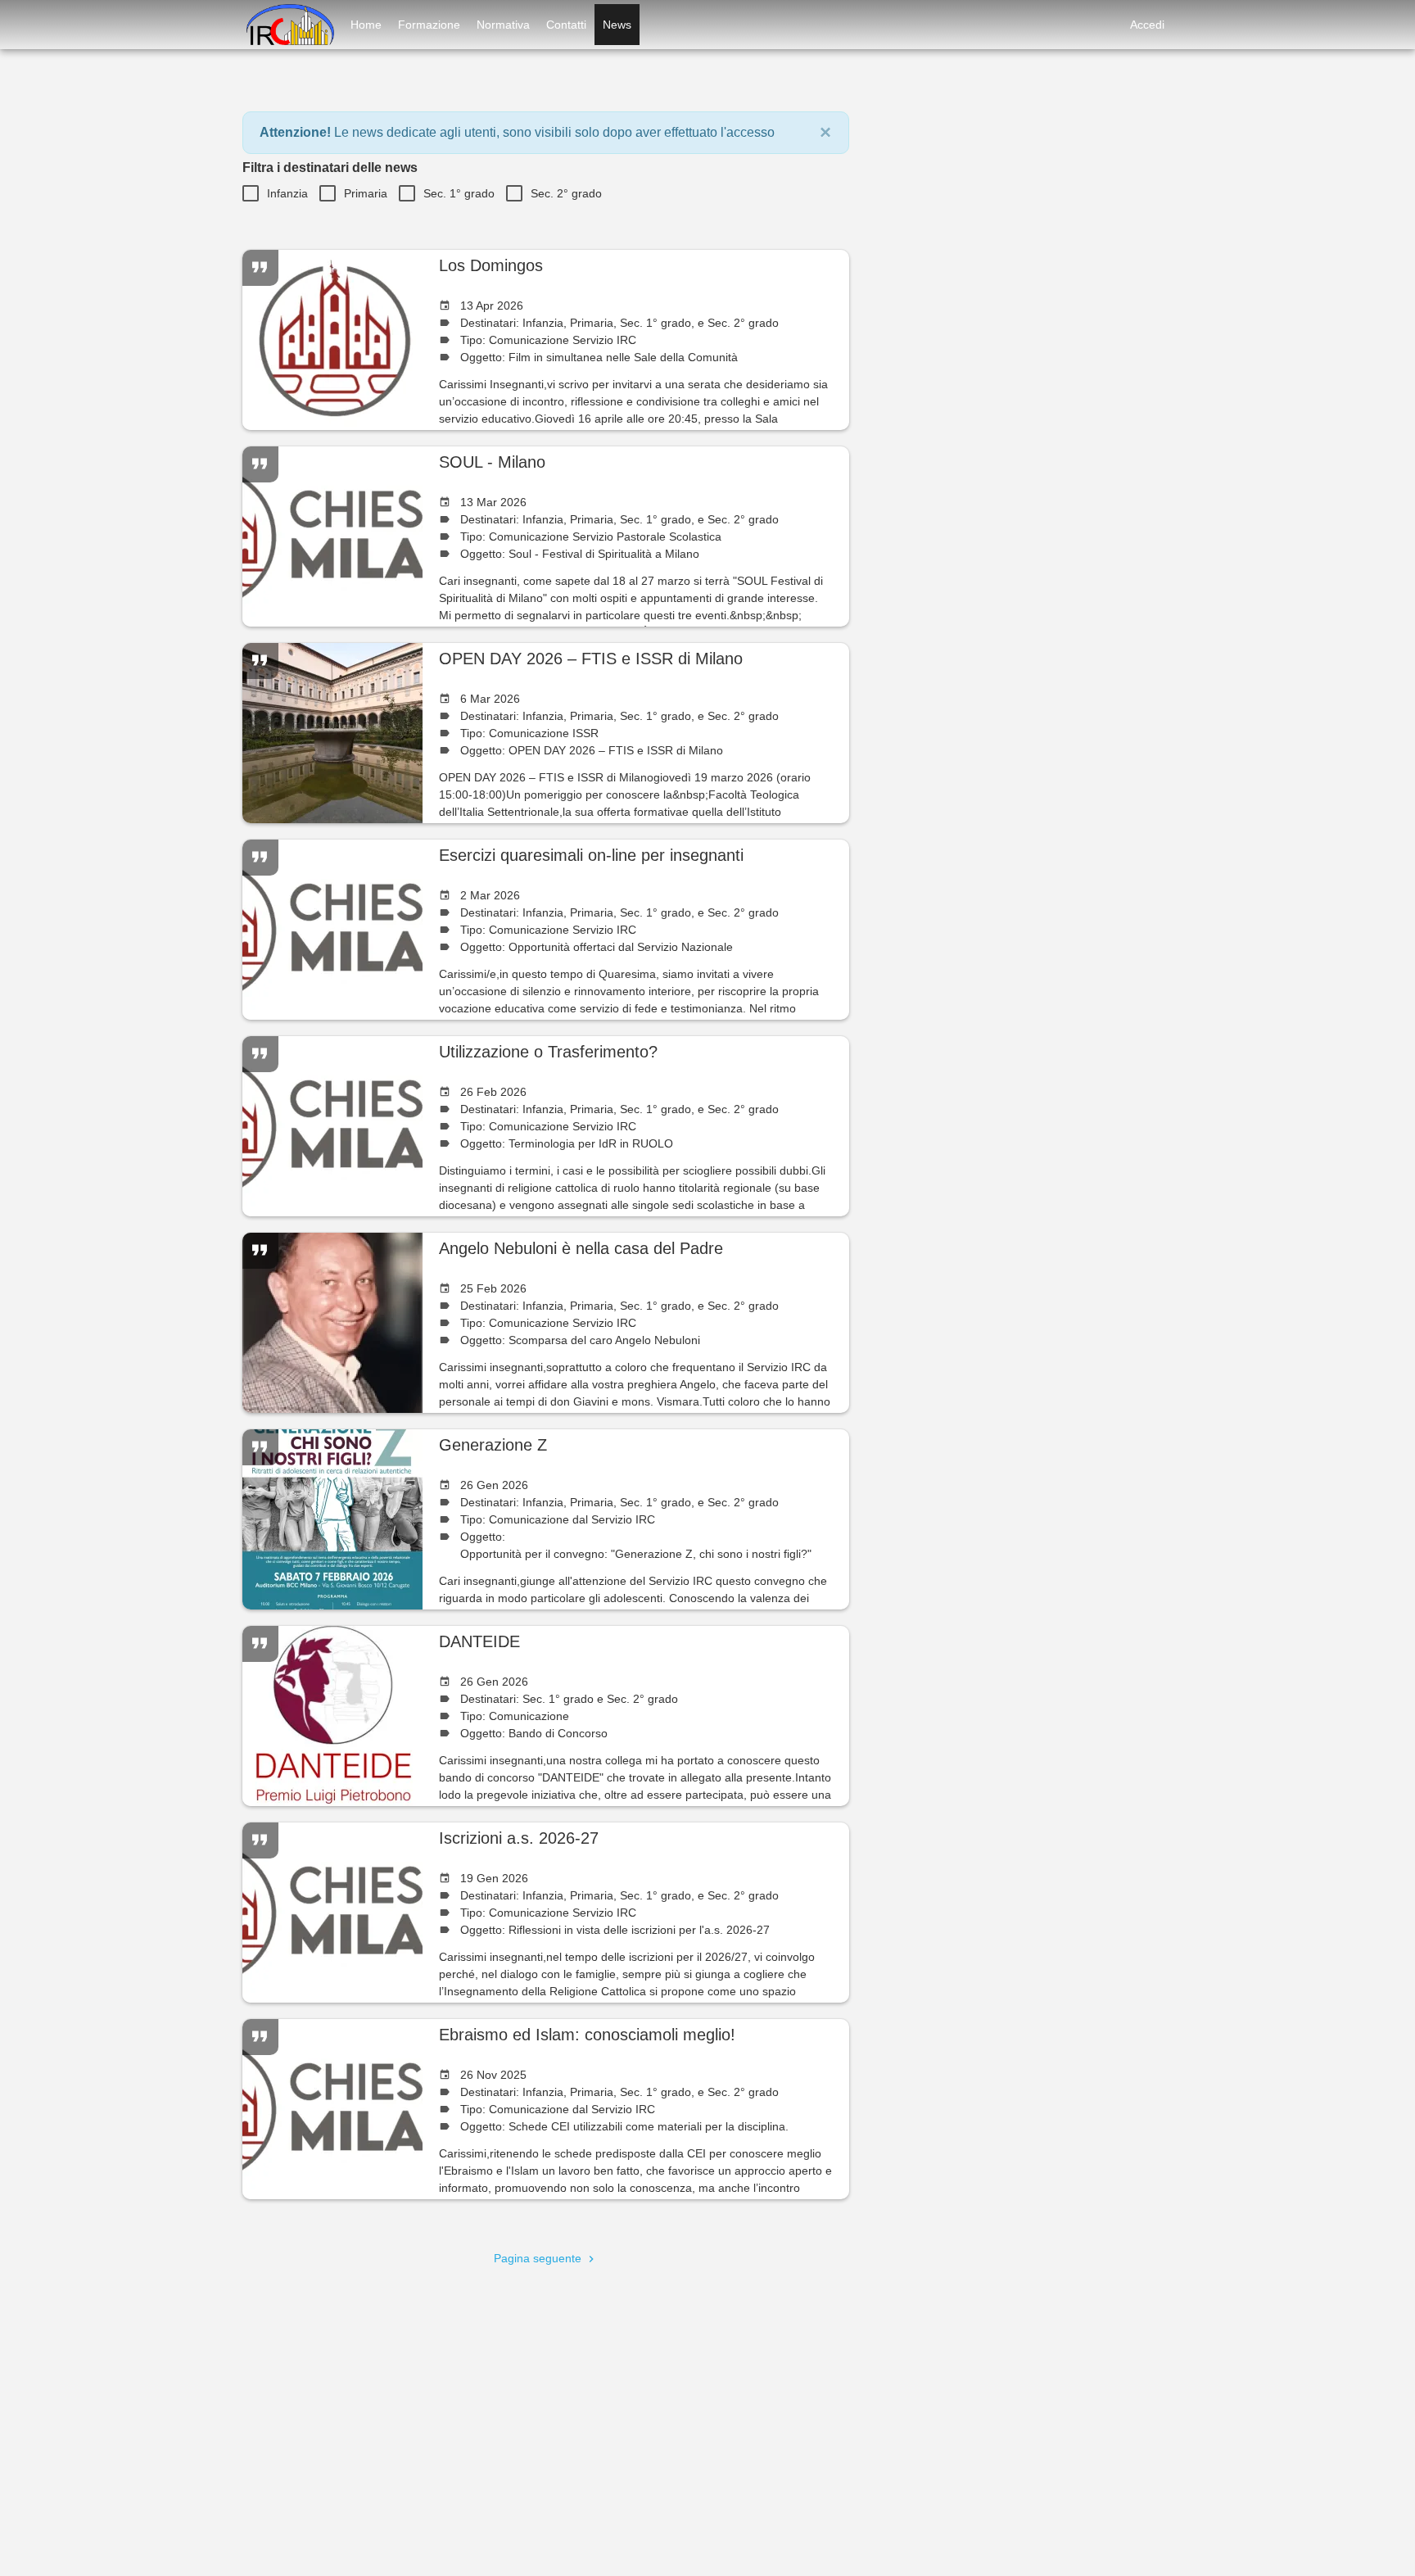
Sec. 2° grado (566, 193)
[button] (825, 133)
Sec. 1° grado (459, 193)
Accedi (1147, 25)
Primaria (366, 193)
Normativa (503, 25)
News (617, 25)
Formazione (429, 25)
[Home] (288, 25)
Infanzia (287, 193)
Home (366, 25)
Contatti (566, 25)
